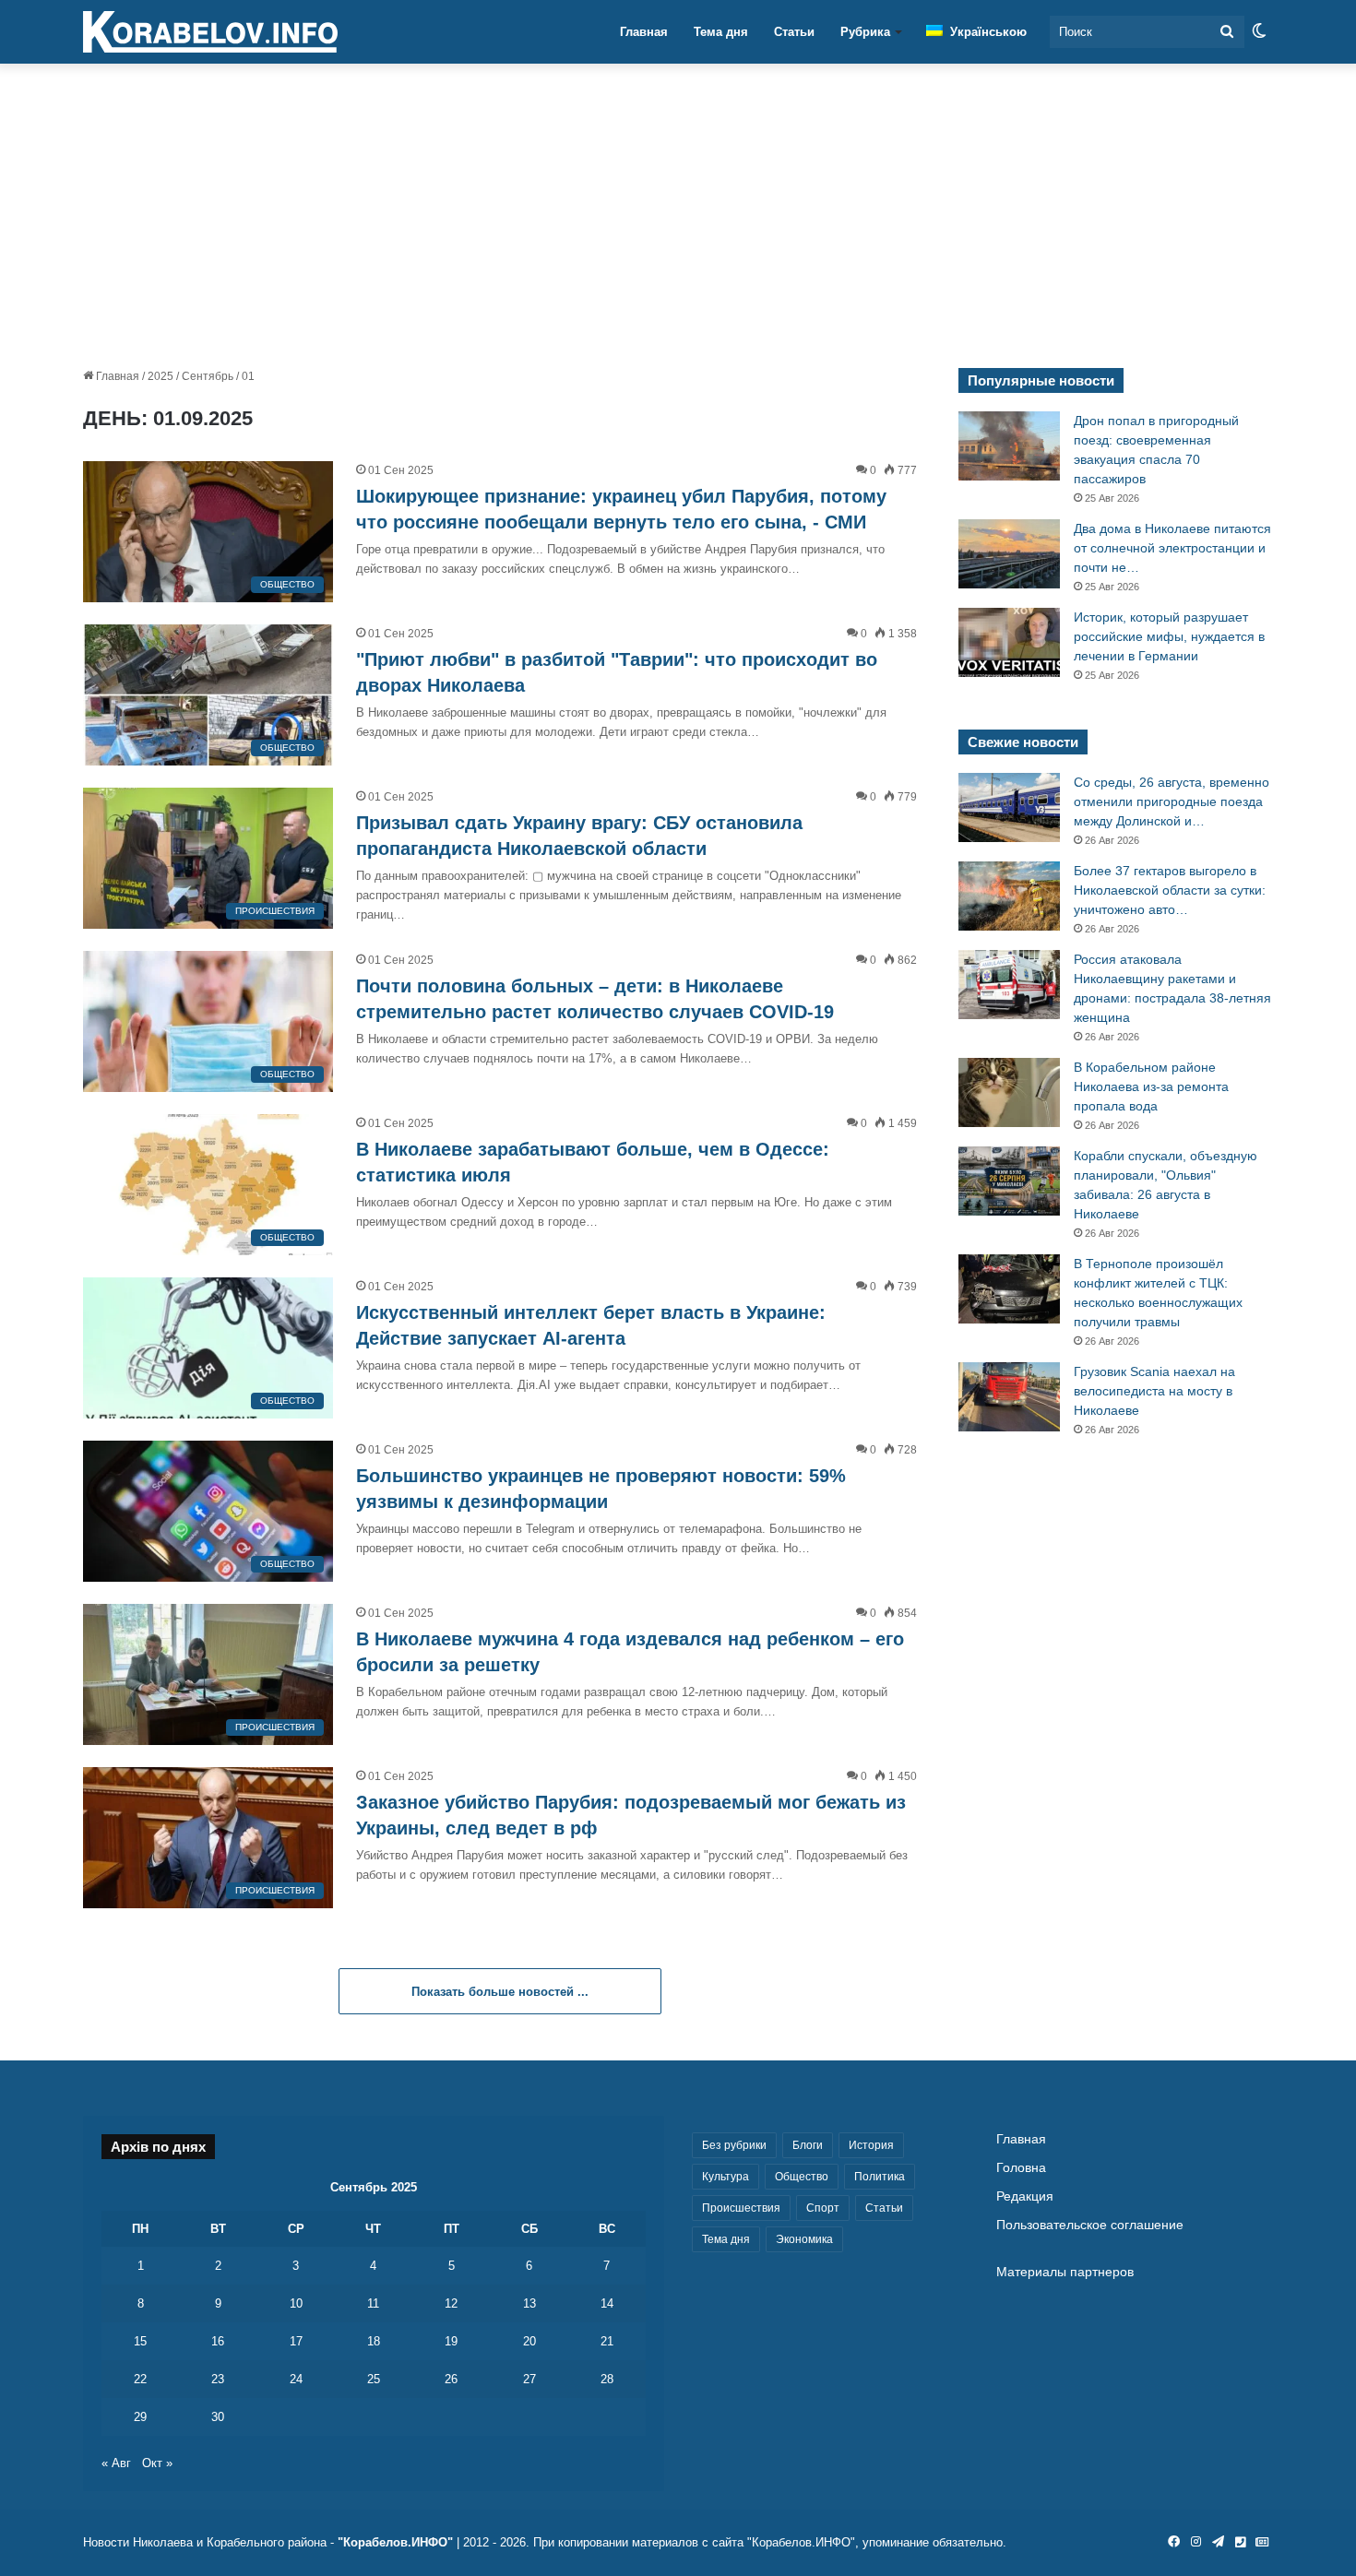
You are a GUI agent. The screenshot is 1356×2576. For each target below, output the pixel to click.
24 (296, 2379)
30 (218, 2417)
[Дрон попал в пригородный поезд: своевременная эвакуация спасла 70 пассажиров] (1009, 446)
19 (451, 2341)
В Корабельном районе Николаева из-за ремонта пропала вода (1151, 1086)
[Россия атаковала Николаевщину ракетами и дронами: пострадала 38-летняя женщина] (1009, 985)
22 (140, 2379)
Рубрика (865, 32)
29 (140, 2417)
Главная (644, 32)
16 (218, 2341)
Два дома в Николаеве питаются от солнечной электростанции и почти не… (1172, 548)
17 (296, 2341)
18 (374, 2341)
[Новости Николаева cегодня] (210, 32)
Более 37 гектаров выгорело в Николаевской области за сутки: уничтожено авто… (1170, 890)
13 (529, 2303)
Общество (802, 2177)
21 (607, 2341)
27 (529, 2379)
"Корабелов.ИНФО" (395, 2542)
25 (374, 2379)
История (871, 2145)
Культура (726, 2177)
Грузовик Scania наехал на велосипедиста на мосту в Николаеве (1154, 1391)
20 (529, 2341)
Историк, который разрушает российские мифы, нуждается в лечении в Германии (1169, 636)
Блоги (808, 2145)
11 (373, 2303)
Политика (880, 2177)
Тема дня (721, 32)
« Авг (116, 2463)
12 (451, 2303)
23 (218, 2379)
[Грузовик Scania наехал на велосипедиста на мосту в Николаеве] (1009, 1397)
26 (451, 2379)
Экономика (804, 2239)
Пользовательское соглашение (1090, 2225)
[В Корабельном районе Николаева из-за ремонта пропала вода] (1009, 1092)
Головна (1021, 2168)
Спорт (823, 2208)
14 (607, 2303)
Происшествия (741, 2208)
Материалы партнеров (1065, 2272)
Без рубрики (734, 2145)
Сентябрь (208, 376)
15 (140, 2341)
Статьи (794, 32)
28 (607, 2379)
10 (296, 2303)
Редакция (1025, 2196)
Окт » (157, 2463)
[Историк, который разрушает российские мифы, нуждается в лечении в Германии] (1009, 642)
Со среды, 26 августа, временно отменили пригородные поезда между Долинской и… (1172, 801)
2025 (161, 376)
